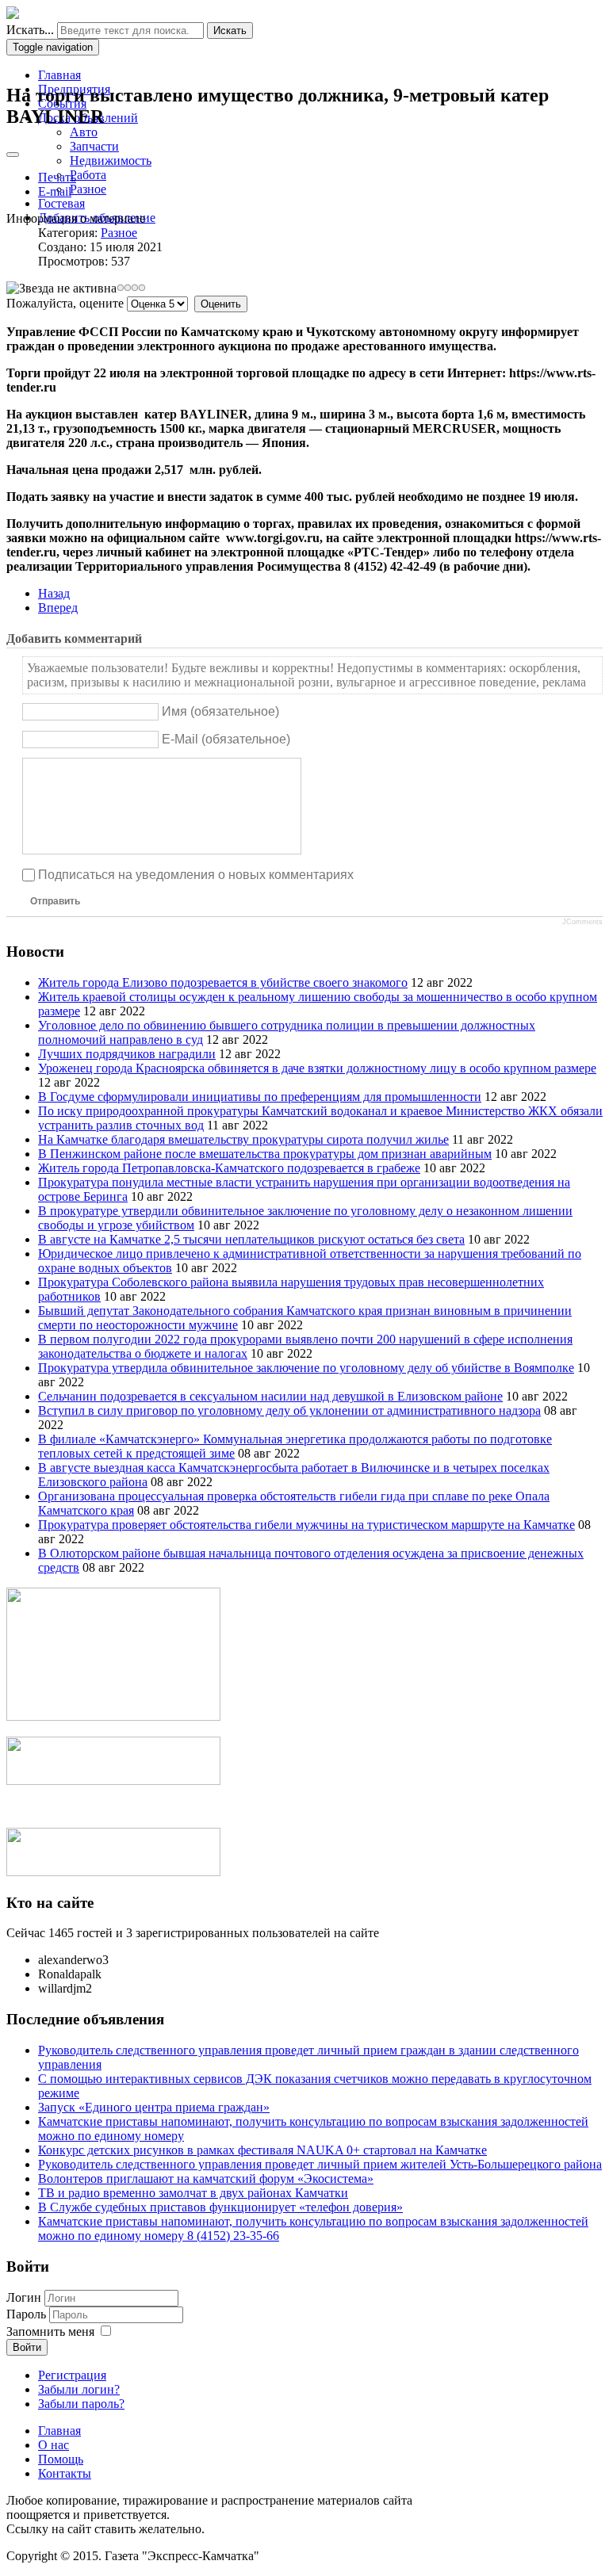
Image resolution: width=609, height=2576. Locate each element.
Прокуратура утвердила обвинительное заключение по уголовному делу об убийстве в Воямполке (306, 1368)
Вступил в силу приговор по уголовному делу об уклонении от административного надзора (289, 1410)
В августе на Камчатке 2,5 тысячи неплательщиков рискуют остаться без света (251, 1239)
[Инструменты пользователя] (13, 155)
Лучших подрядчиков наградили (127, 1054)
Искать (230, 31)
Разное (119, 233)
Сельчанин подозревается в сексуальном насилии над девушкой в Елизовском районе (270, 1396)
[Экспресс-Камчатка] (13, 15)
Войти (27, 2347)
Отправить (55, 901)
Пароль (26, 2314)
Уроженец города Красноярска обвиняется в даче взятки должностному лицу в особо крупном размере (317, 1068)
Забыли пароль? (81, 2404)
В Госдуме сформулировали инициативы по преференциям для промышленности (260, 1097)
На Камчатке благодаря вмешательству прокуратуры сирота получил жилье (243, 1139)
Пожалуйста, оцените (65, 303)
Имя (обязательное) (220, 711)
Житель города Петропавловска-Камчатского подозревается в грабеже (229, 1168)
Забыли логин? (79, 2389)
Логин (24, 2297)
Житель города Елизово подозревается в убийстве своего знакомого (223, 982)
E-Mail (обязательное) (226, 739)
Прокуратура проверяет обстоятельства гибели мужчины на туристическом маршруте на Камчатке (306, 1525)
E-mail (55, 191)
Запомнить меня (50, 2331)
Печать (57, 177)
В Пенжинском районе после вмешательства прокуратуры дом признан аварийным (265, 1154)
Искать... (30, 30)
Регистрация (72, 2375)
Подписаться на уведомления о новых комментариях (196, 875)
